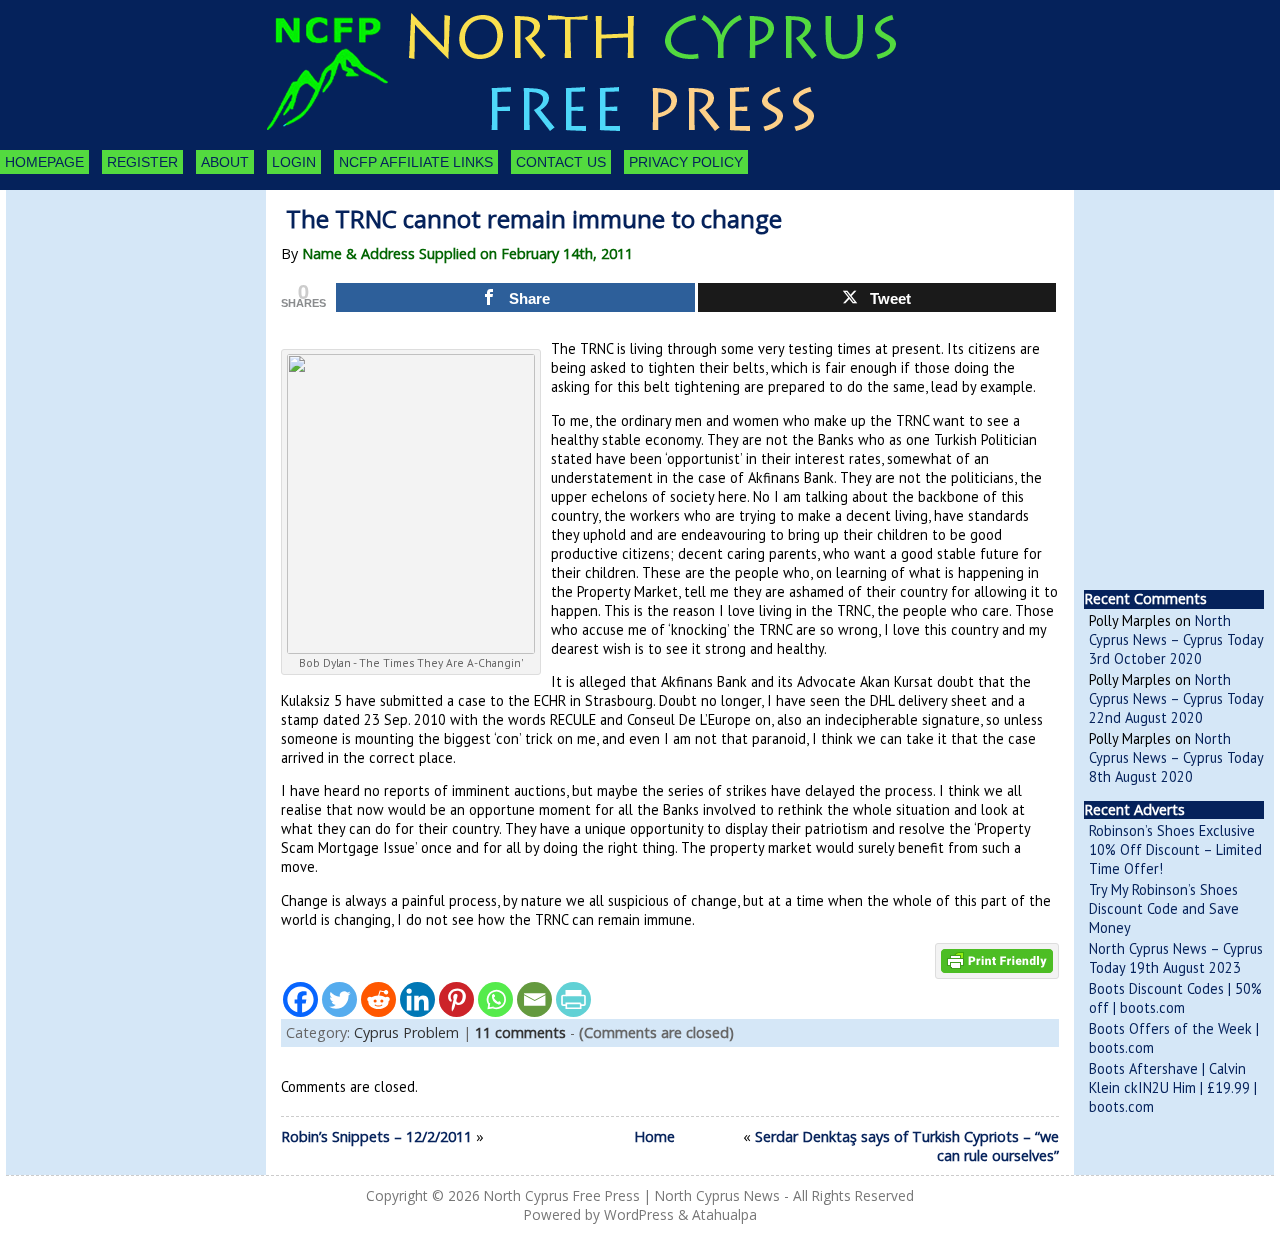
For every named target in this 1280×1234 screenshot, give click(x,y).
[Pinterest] (456, 999)
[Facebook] (300, 999)
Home (654, 1136)
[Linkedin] (417, 999)
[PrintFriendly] (573, 999)
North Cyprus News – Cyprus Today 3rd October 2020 (1176, 639)
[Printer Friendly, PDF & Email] (997, 959)
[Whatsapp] (495, 999)
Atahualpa (724, 1214)
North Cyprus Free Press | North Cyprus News (632, 1195)
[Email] (534, 999)
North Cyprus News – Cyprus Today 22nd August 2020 (1176, 698)
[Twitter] (339, 999)
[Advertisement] (116, 300)
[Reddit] (378, 999)
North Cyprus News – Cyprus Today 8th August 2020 (1176, 757)
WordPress (639, 1214)
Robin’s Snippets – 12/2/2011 (376, 1136)
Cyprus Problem (406, 1032)
